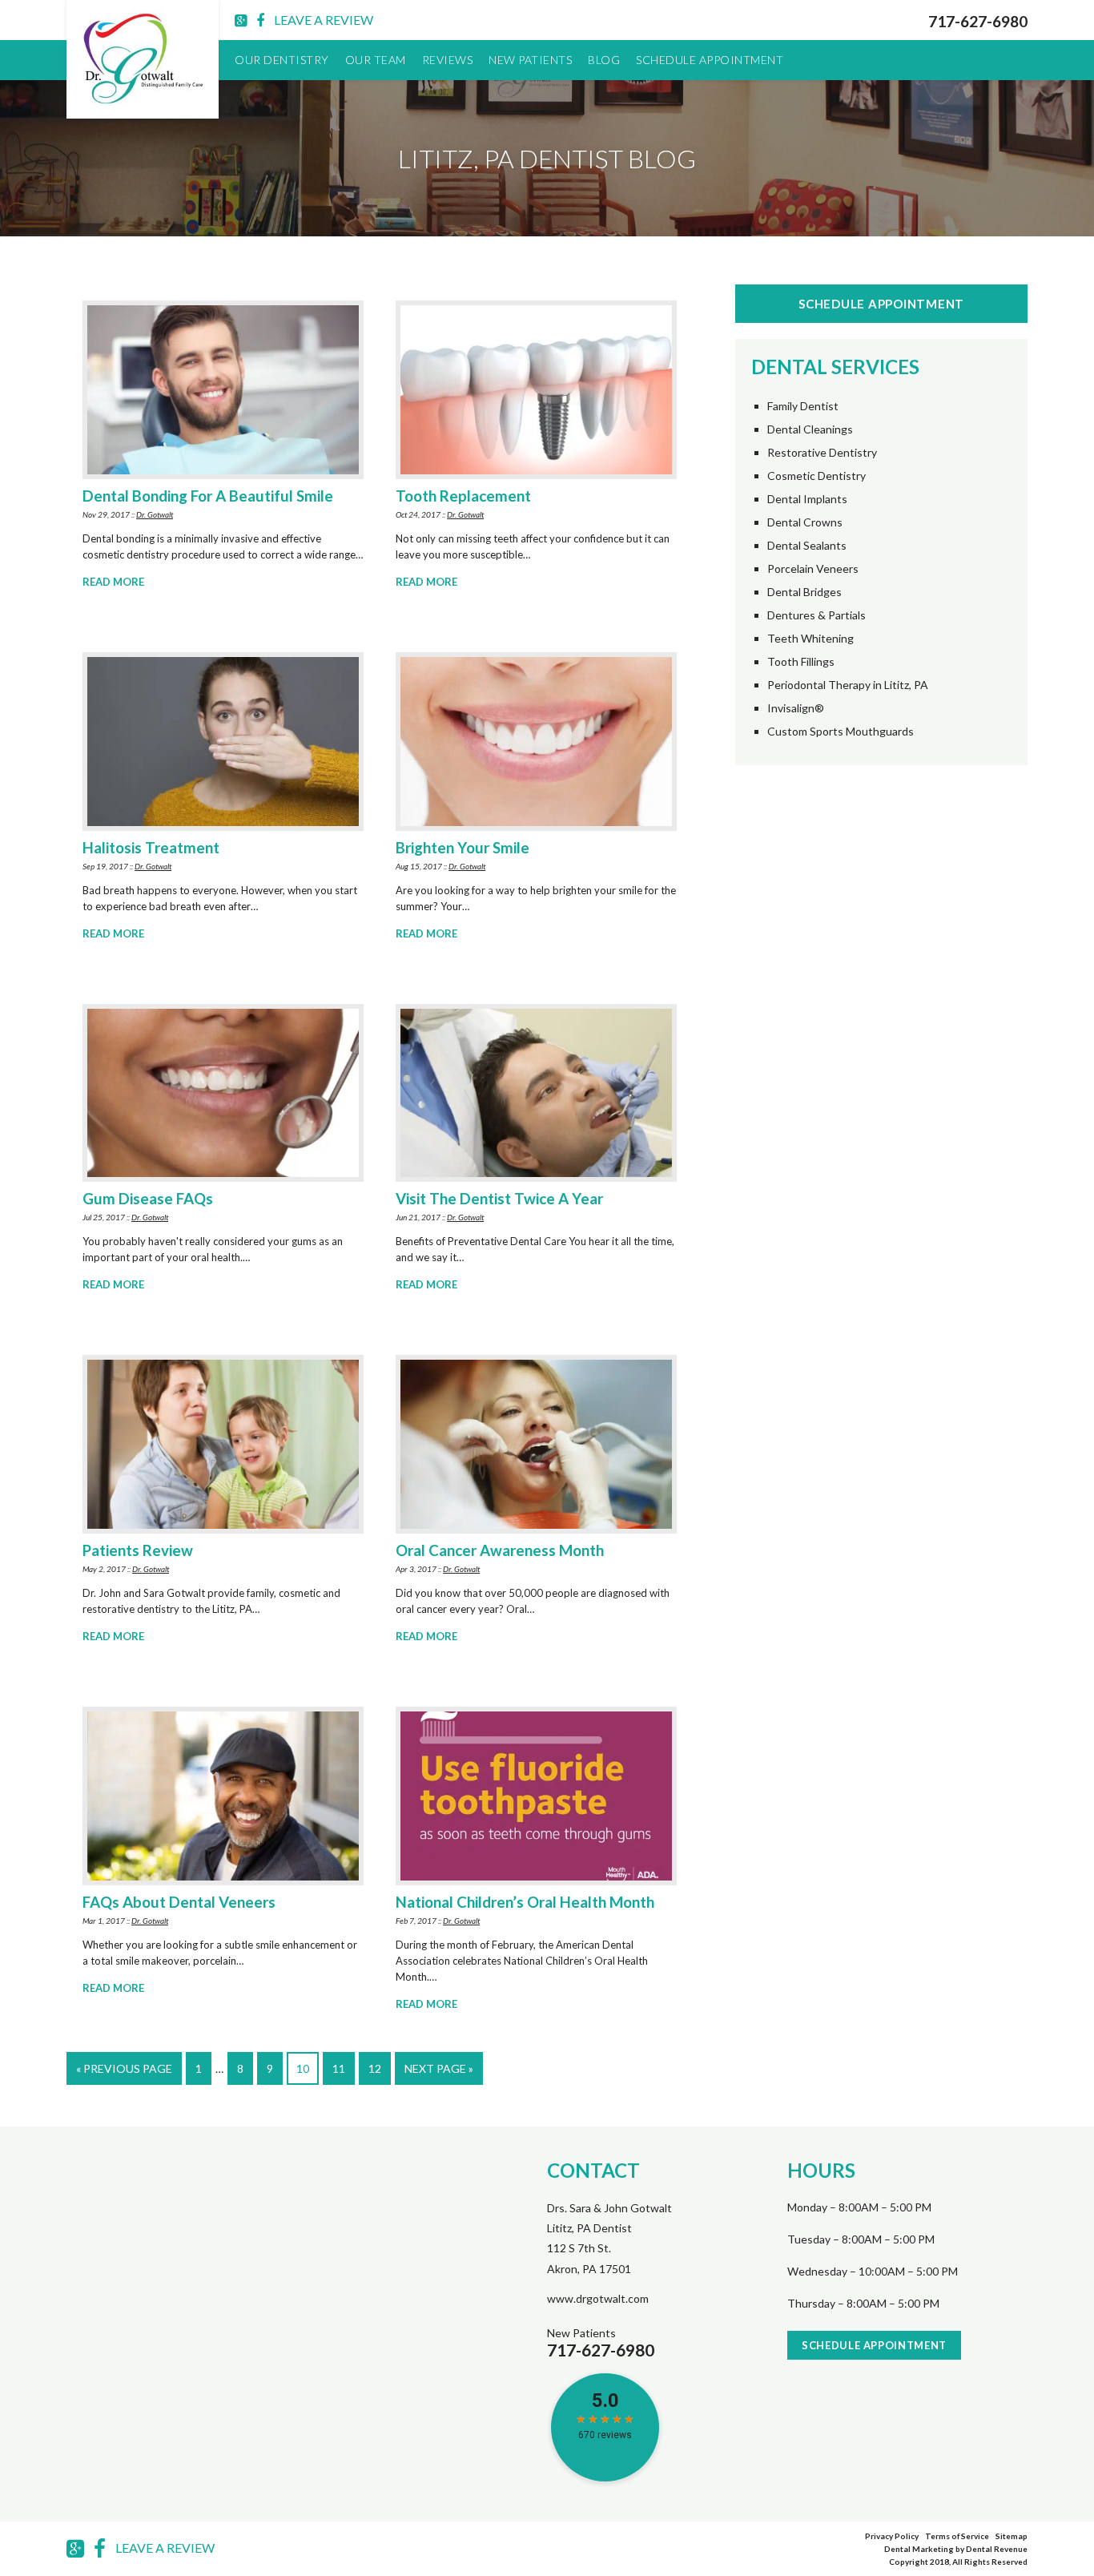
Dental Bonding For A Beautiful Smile (208, 496)
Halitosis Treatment (151, 848)
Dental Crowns (805, 522)
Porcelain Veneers (813, 569)
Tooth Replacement (463, 496)
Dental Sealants (807, 546)
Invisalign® (796, 708)
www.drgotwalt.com (598, 2298)
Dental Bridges (804, 592)
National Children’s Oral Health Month (525, 1902)
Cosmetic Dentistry (816, 476)
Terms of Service (957, 2536)
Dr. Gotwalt (155, 514)
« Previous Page (124, 2068)
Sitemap (1012, 2536)
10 (303, 2068)
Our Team (376, 60)
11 (339, 2068)
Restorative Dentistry (822, 453)
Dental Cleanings (810, 429)
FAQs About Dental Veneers (179, 1902)
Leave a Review (324, 20)
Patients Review (138, 1550)
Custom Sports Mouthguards (841, 732)
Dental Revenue (997, 2549)
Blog (604, 60)
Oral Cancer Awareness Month (500, 1550)
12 (375, 2068)
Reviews (448, 60)
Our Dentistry (282, 60)
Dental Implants (807, 499)
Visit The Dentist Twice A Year (499, 1199)
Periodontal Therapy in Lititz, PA (848, 685)
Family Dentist (803, 406)
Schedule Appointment (710, 60)
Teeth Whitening (810, 639)
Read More (113, 582)
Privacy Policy (892, 2536)
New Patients (530, 60)
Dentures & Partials (816, 615)
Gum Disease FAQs (148, 1199)
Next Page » (439, 2068)
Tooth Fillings (801, 662)
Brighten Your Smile (463, 848)
